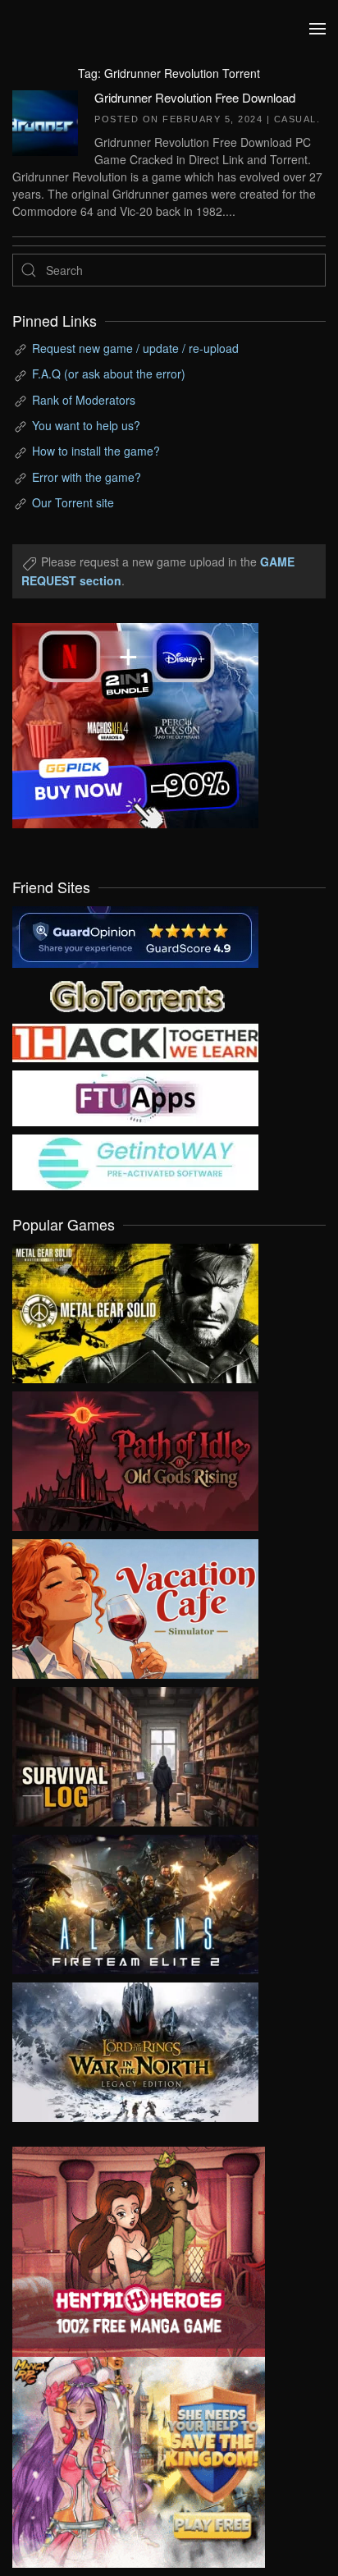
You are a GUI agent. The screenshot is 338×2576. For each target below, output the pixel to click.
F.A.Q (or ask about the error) (109, 374)
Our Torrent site (73, 502)
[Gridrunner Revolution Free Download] (45, 121)
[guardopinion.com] (135, 935)
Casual (295, 119)
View (135, 1309)
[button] (317, 29)
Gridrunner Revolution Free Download (195, 97)
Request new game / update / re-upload (135, 348)
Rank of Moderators (84, 400)
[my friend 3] (135, 1041)
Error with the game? (87, 477)
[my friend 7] (135, 1160)
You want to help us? (86, 425)
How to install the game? (96, 451)
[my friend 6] (135, 1096)
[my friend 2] (135, 993)
